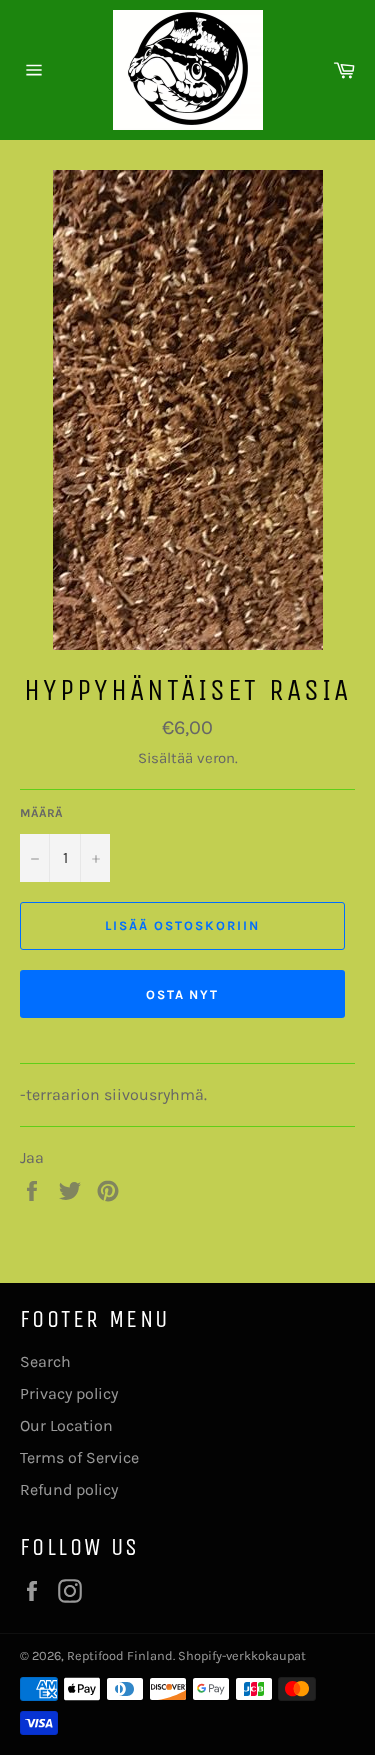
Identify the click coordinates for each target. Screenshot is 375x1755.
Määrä (41, 813)
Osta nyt (183, 994)
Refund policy (69, 1489)
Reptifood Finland (120, 1655)
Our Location (66, 1425)
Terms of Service (79, 1457)
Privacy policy (69, 1393)
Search (45, 1361)
